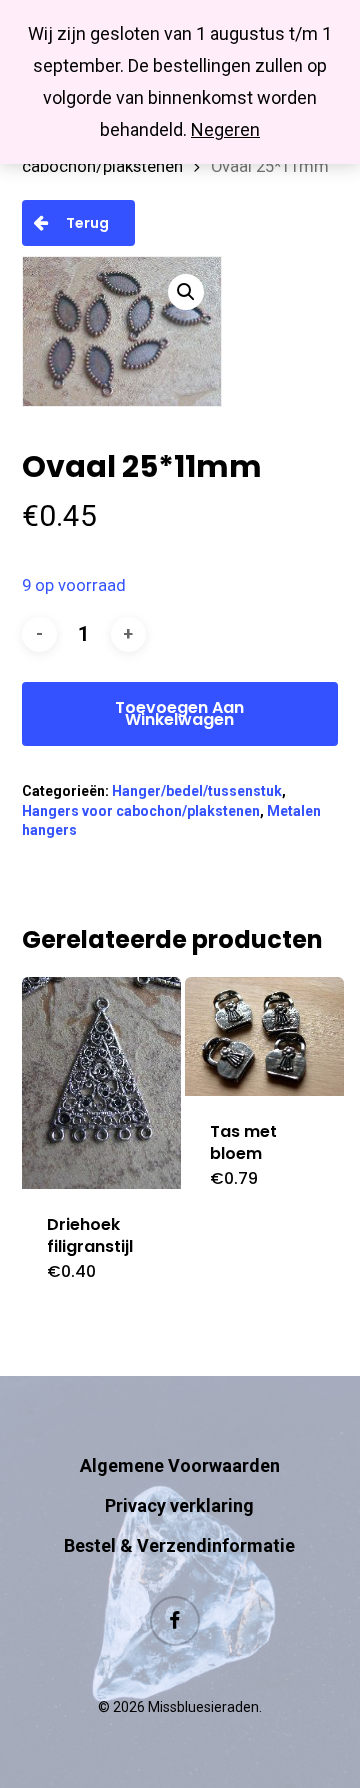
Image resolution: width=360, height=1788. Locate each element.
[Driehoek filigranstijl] (101, 1083)
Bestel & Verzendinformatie (179, 1545)
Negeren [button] (225, 129)
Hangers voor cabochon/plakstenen (141, 811)
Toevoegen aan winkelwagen (179, 713)
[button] (186, 292)
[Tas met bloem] (264, 1036)
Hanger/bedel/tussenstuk (197, 791)
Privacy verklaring (179, 1505)
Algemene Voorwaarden (180, 1465)
